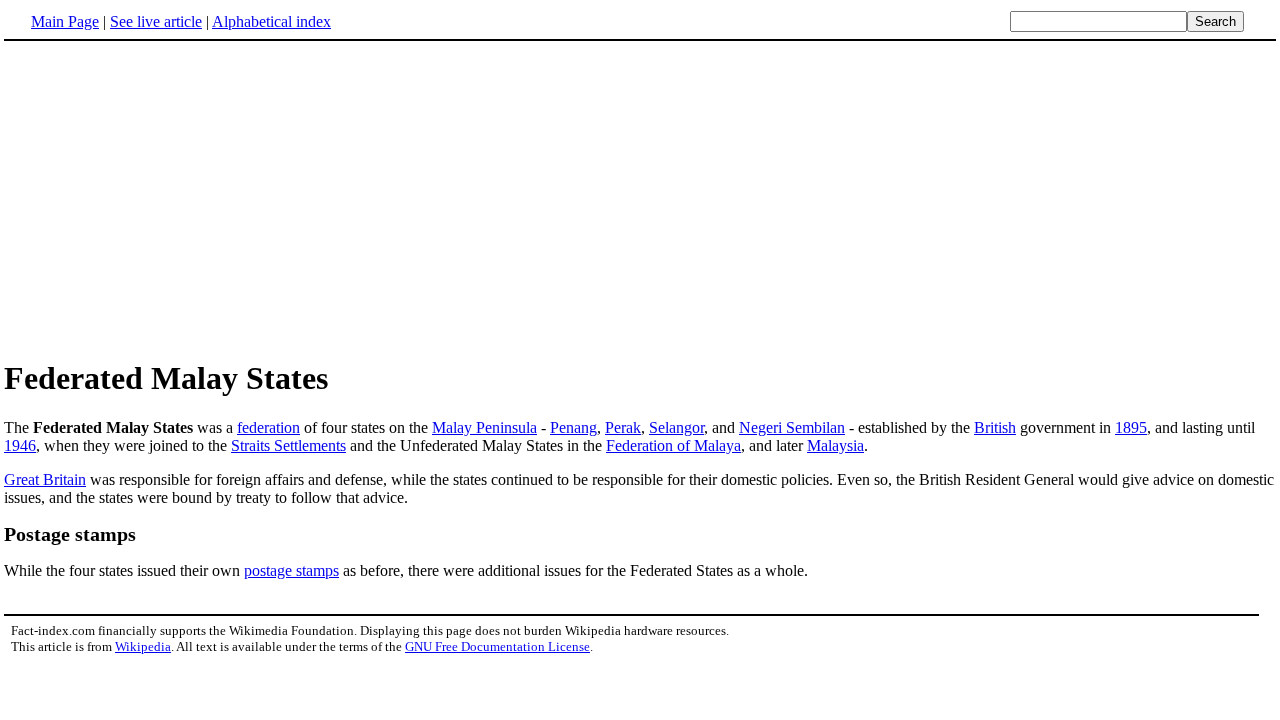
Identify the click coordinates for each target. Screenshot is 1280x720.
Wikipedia (143, 646)
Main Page (65, 21)
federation (268, 427)
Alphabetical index (271, 21)
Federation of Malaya (673, 445)
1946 (20, 445)
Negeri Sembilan (792, 427)
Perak (623, 427)
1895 (1131, 427)
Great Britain (45, 479)
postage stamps (291, 570)
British (995, 427)
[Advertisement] (172, 199)
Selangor (676, 427)
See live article (156, 21)
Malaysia (835, 445)
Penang (573, 427)
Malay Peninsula (484, 427)
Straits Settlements (288, 445)
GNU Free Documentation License (497, 646)
